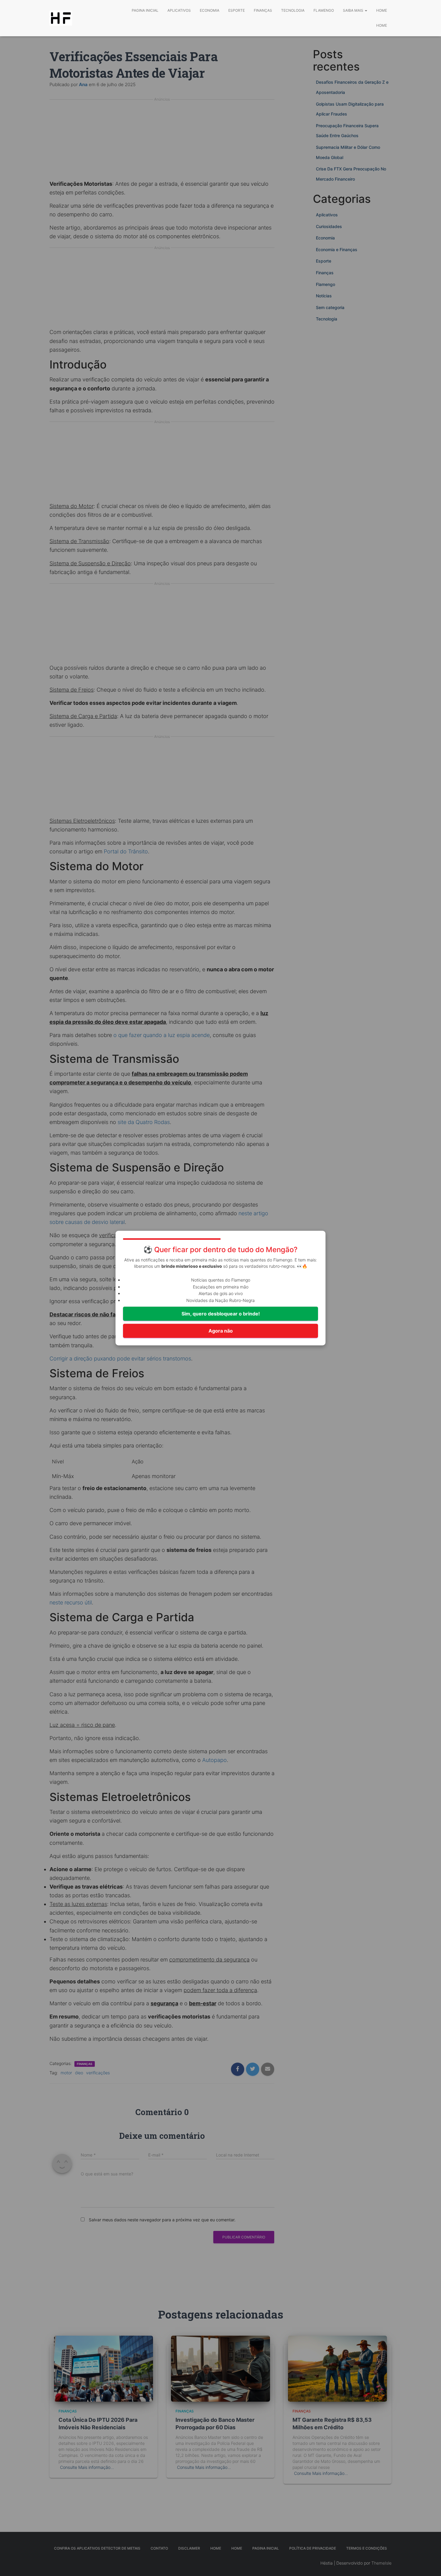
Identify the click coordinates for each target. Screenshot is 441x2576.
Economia (210, 10)
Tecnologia (293, 10)
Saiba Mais (354, 10)
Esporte (237, 10)
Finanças (263, 10)
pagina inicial (145, 10)
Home (382, 10)
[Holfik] (61, 18)
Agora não (221, 1331)
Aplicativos (179, 10)
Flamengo (324, 10)
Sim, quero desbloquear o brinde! (221, 1314)
